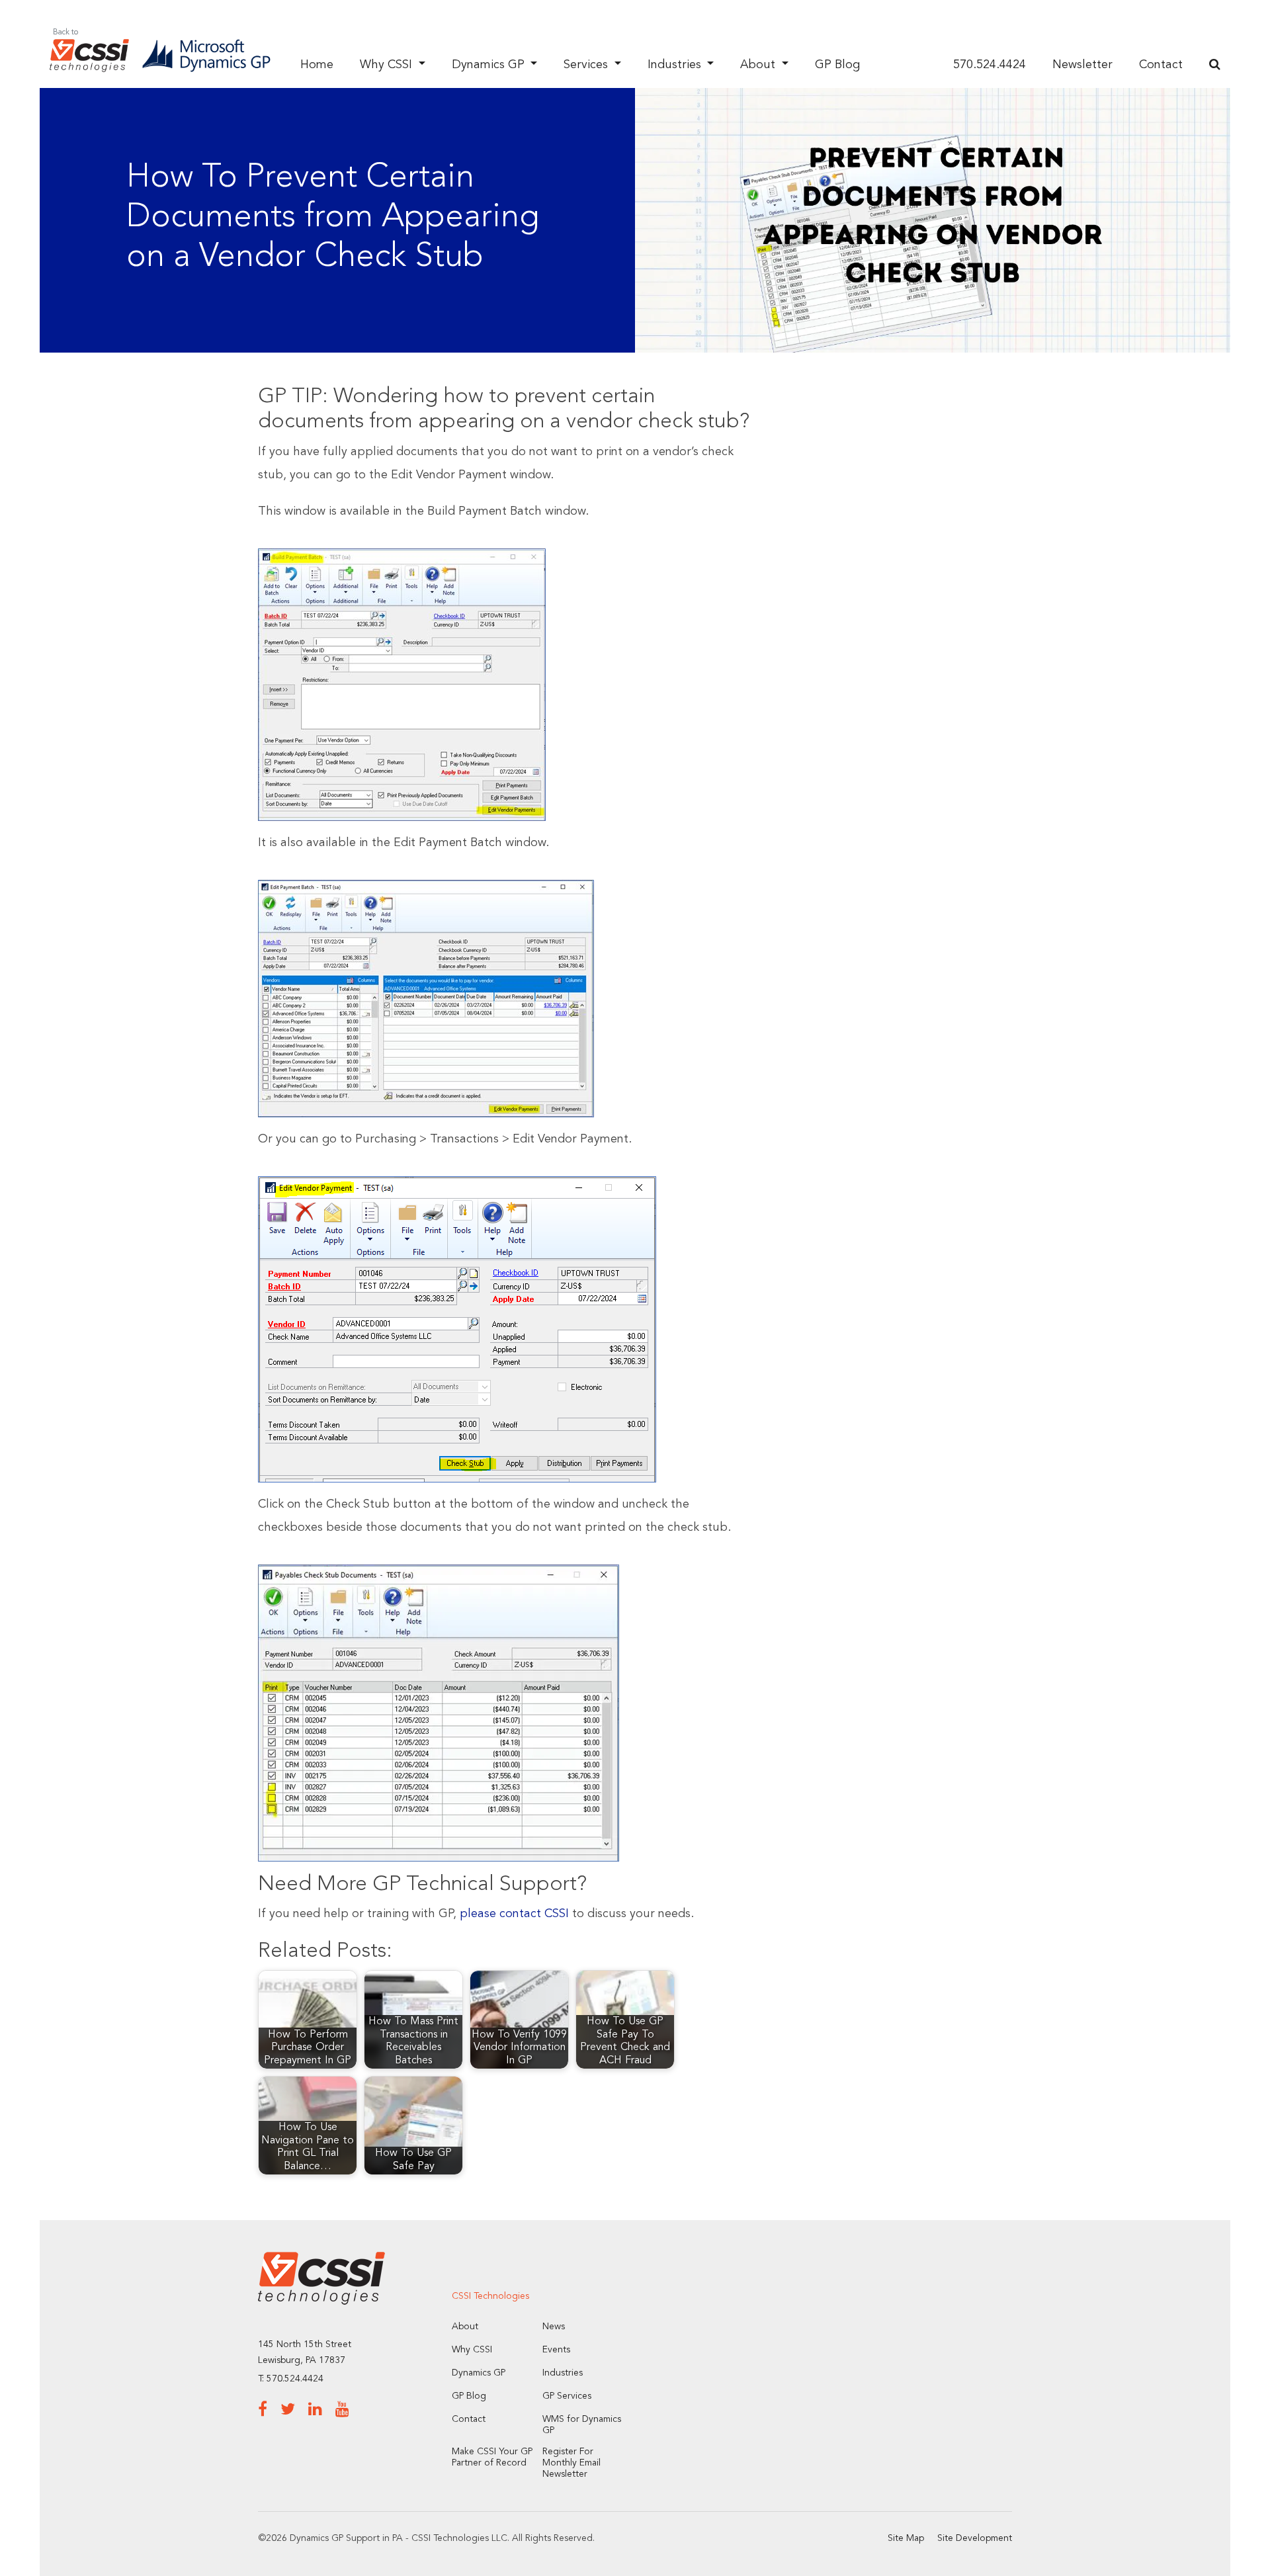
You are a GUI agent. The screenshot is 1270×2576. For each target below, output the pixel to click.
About (759, 65)
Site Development (975, 2538)
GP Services (567, 2396)
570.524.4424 (990, 65)
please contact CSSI (514, 1914)
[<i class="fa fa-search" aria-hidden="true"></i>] (1215, 65)
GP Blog (837, 65)
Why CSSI (388, 65)
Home (317, 65)
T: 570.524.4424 (291, 2379)
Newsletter (1082, 65)
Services (587, 65)
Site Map (906, 2538)
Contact (1161, 65)
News (554, 2327)
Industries (676, 65)
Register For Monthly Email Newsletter (571, 2463)
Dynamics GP (490, 65)
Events (556, 2350)
